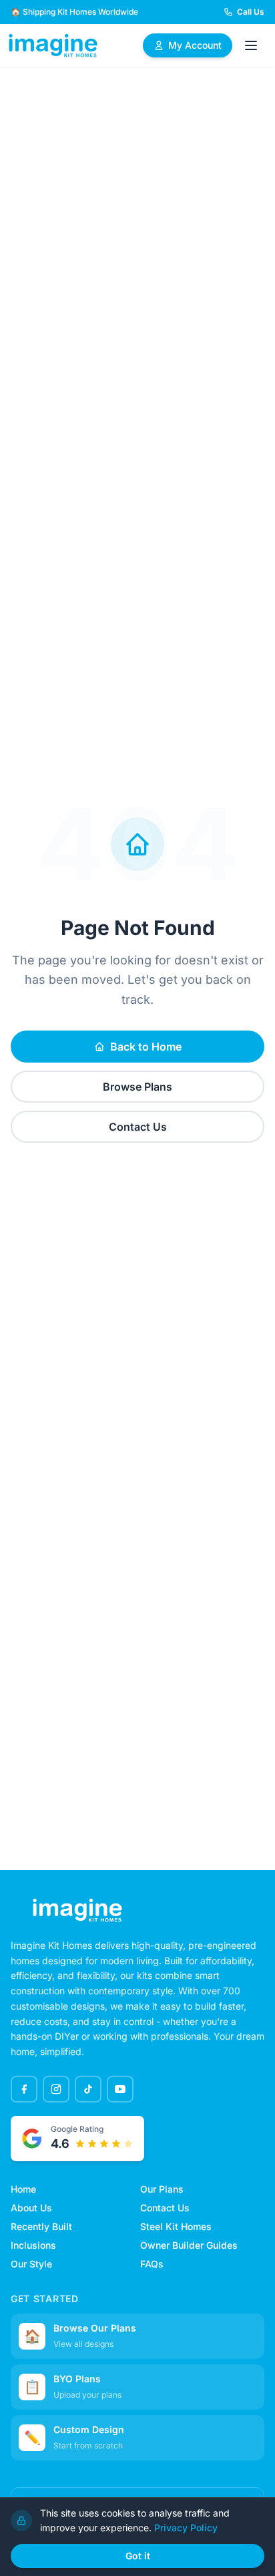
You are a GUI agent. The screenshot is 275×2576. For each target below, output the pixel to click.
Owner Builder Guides (189, 2245)
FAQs (152, 2264)
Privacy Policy (186, 2528)
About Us (31, 2208)
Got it (138, 2556)
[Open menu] (251, 45)
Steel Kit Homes (176, 2226)
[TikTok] (88, 2089)
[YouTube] (120, 2089)
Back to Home (146, 1047)
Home (23, 2189)
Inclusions (33, 2245)
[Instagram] (56, 2089)
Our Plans (162, 2189)
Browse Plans (137, 1087)
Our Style (31, 2264)
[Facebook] (24, 2089)
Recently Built (41, 2226)
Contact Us (138, 1127)
